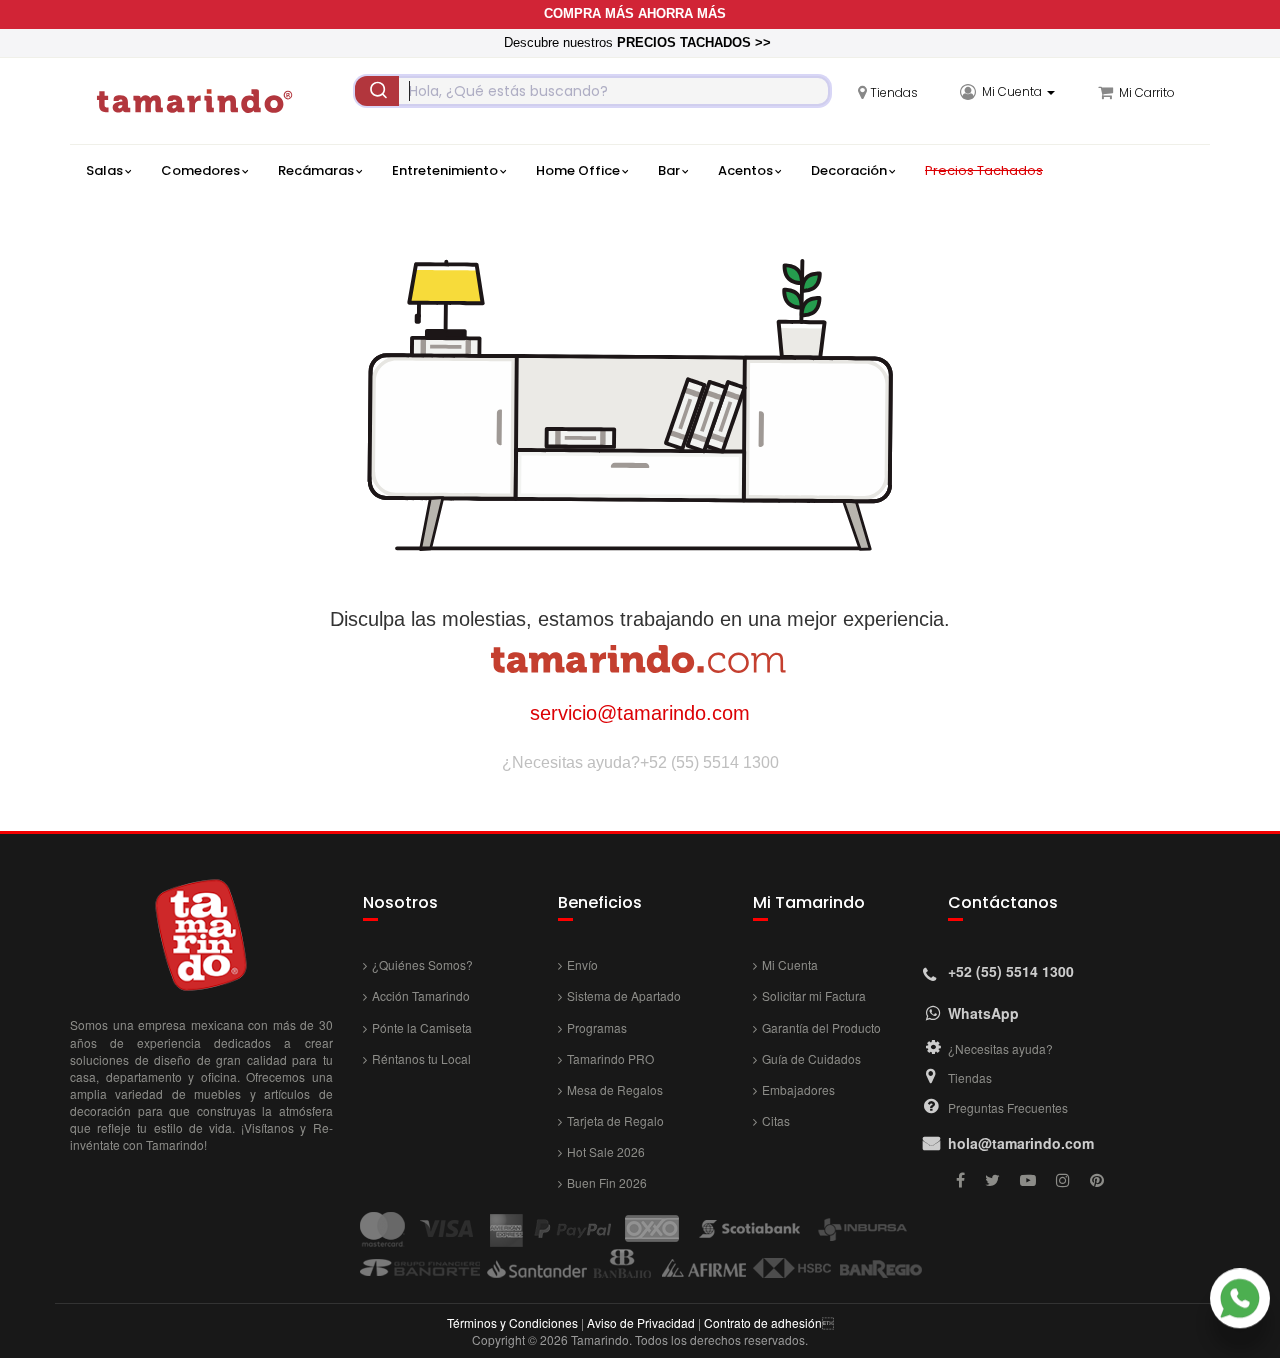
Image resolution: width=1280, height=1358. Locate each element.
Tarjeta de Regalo (615, 1120)
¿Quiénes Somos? (422, 964)
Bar (669, 170)
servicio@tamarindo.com (640, 713)
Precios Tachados (984, 170)
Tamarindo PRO (610, 1058)
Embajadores (798, 1089)
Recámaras (316, 170)
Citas (776, 1120)
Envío (582, 964)
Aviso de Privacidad (641, 1322)
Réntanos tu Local (421, 1058)
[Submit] (377, 91)
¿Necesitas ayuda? (1000, 1048)
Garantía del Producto (821, 1027)
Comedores (200, 170)
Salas (104, 170)
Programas (597, 1027)
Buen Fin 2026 (607, 1182)
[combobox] (592, 91)
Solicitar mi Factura (814, 995)
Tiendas (970, 1077)
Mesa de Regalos (615, 1089)
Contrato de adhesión (763, 1322)
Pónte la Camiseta (422, 1027)
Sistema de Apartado (624, 995)
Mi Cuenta (790, 964)
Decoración (849, 170)
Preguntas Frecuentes (1008, 1107)
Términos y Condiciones (512, 1322)
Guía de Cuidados (811, 1058)
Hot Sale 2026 (606, 1151)
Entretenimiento (445, 170)
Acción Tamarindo (421, 995)
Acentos (745, 170)
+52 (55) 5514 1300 (709, 762)
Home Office (578, 170)
